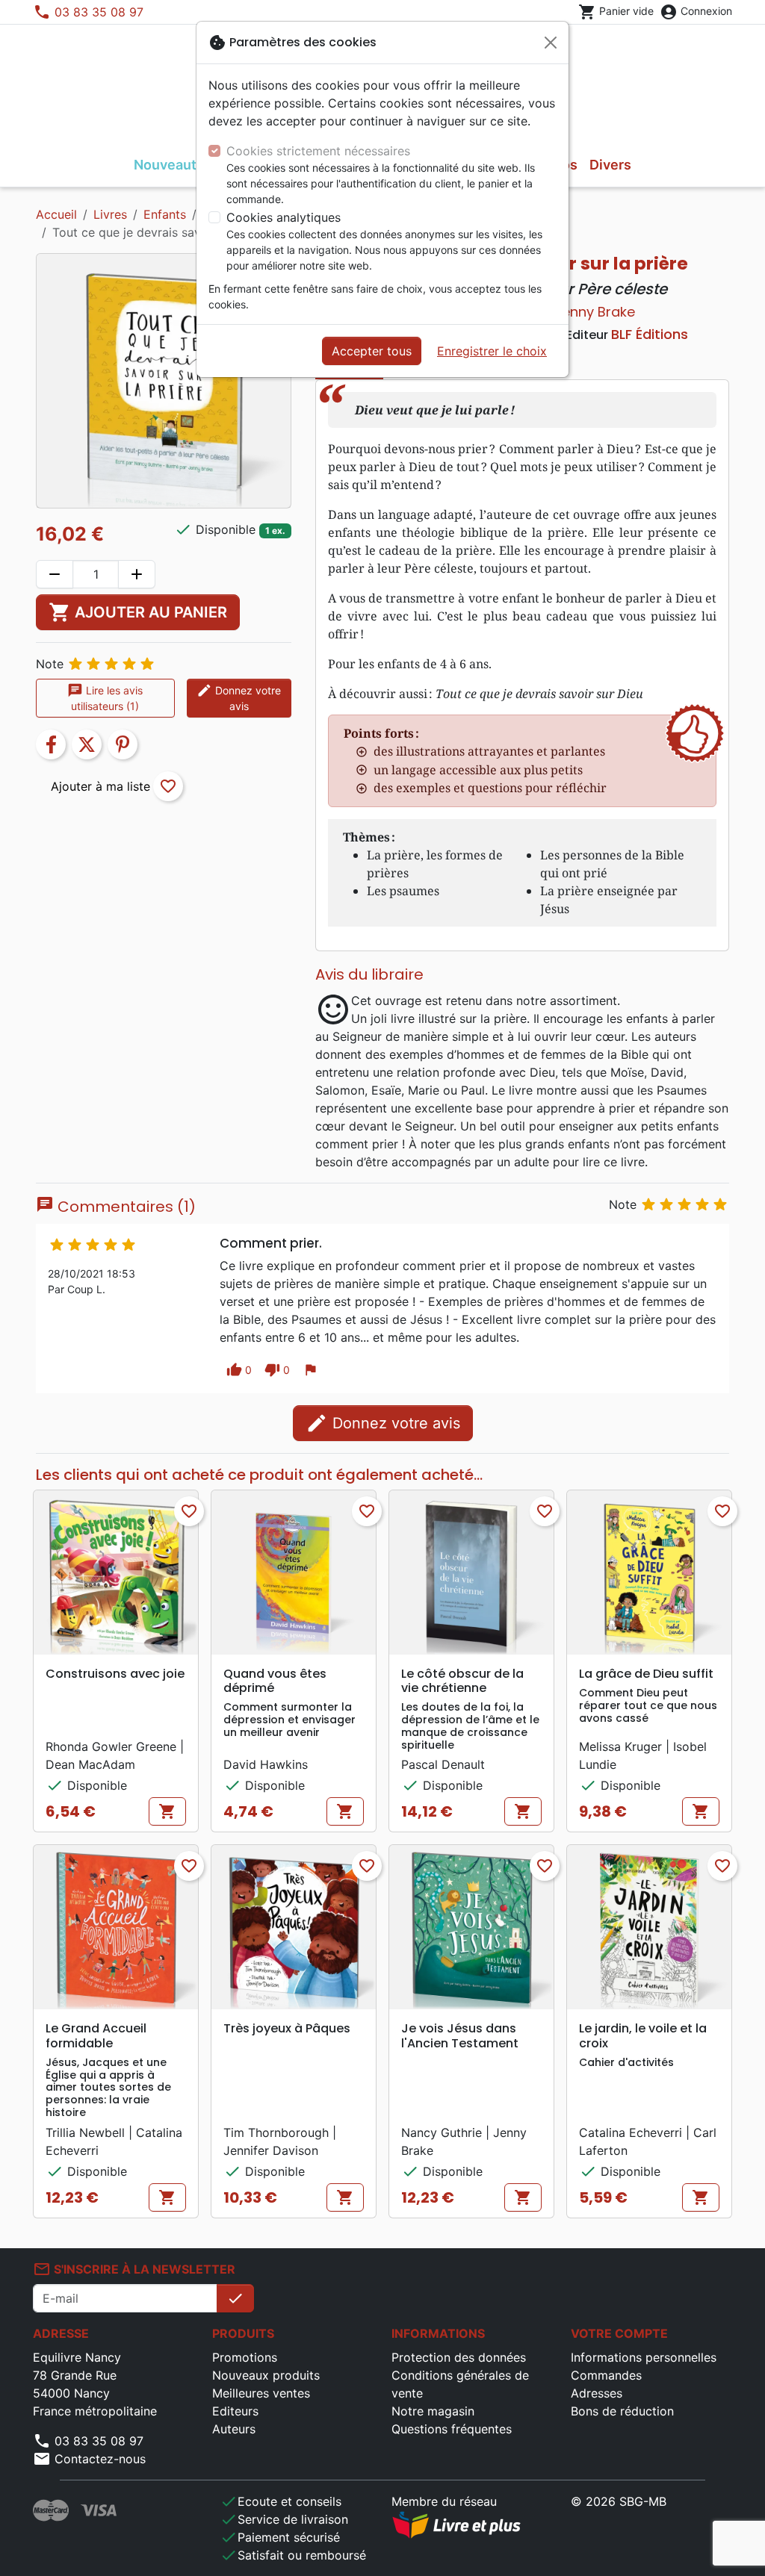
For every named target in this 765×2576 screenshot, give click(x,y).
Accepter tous (372, 351)
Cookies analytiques (284, 217)
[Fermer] (551, 43)
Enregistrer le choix (492, 351)
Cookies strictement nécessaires (318, 151)
